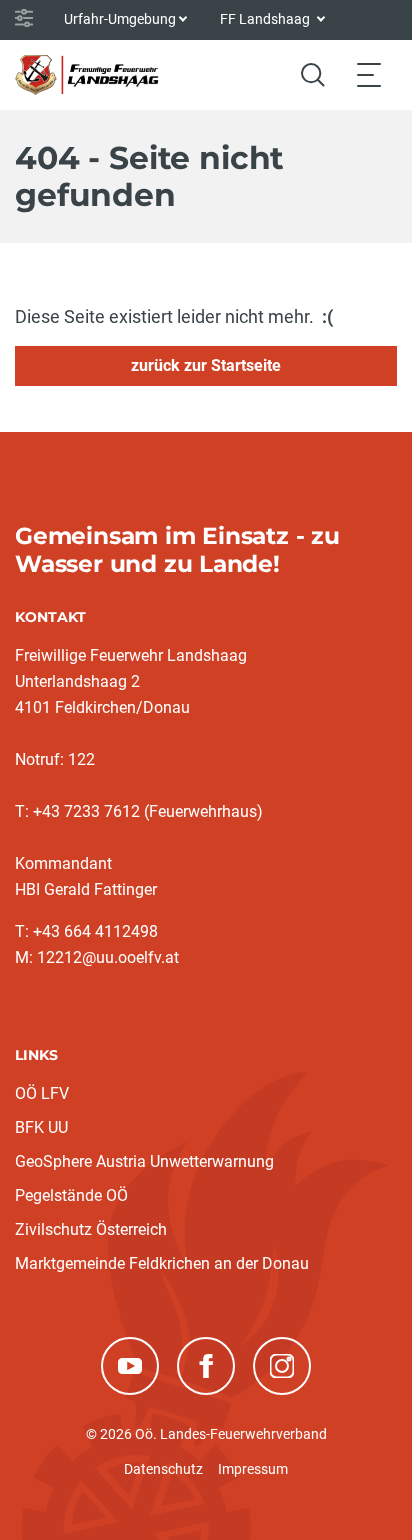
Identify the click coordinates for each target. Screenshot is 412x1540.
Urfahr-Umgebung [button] (120, 19)
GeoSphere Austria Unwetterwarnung (144, 1161)
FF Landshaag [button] (266, 19)
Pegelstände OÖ (71, 1195)
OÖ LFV (42, 1093)
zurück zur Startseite (206, 365)
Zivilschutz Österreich (91, 1229)
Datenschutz (163, 1469)
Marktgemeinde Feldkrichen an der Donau (162, 1263)
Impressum (253, 1469)
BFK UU (41, 1127)
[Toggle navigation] (369, 74)
